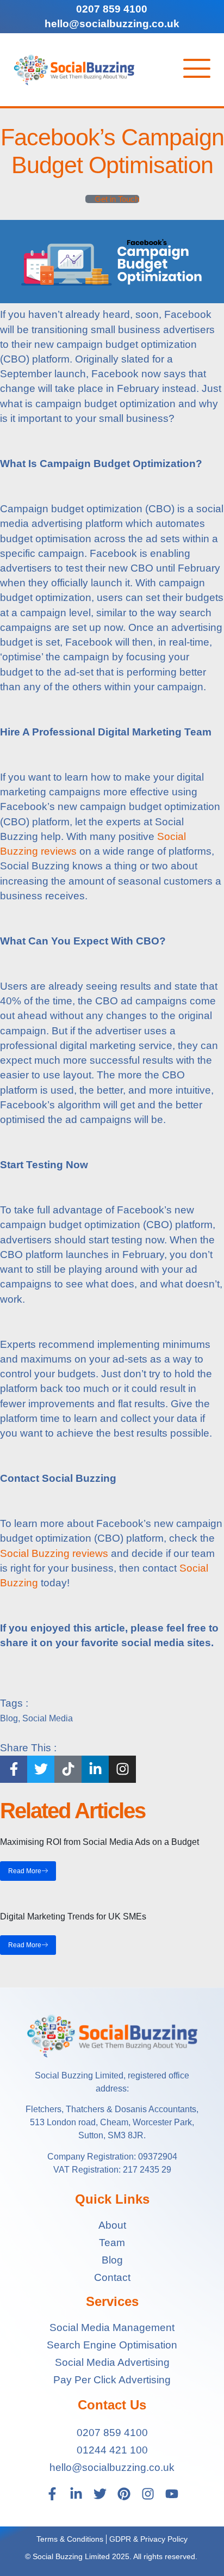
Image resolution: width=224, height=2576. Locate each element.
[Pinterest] (124, 2494)
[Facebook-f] (52, 2494)
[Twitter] (100, 2494)
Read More (25, 1871)
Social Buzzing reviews (54, 1553)
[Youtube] (172, 2494)
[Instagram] (148, 2494)
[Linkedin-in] (76, 2494)
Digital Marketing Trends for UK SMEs (73, 1916)
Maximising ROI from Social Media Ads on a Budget (99, 1842)
